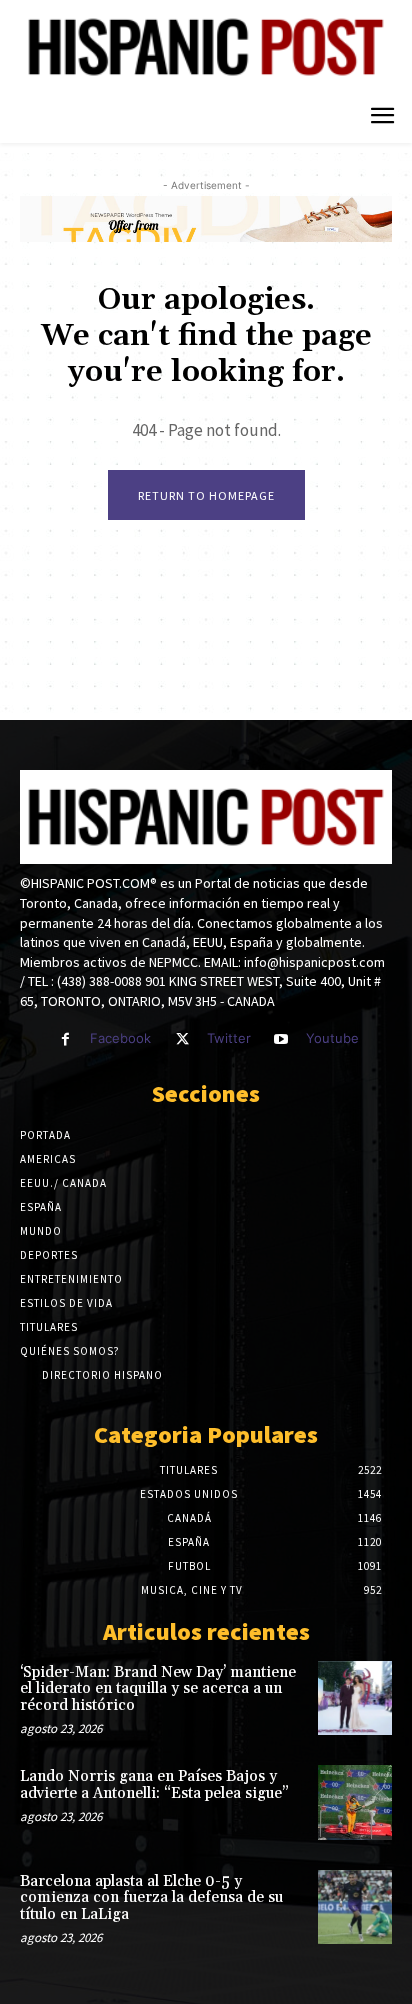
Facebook (120, 1038)
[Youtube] (281, 1039)
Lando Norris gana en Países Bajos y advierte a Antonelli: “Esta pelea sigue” (154, 1785)
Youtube (332, 1038)
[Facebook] (65, 1039)
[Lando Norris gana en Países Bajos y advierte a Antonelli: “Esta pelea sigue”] (355, 1802)
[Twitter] (181, 1039)
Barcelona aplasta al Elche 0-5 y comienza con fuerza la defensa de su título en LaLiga (151, 1898)
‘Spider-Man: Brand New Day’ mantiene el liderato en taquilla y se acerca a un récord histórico (158, 1689)
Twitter (229, 1038)
